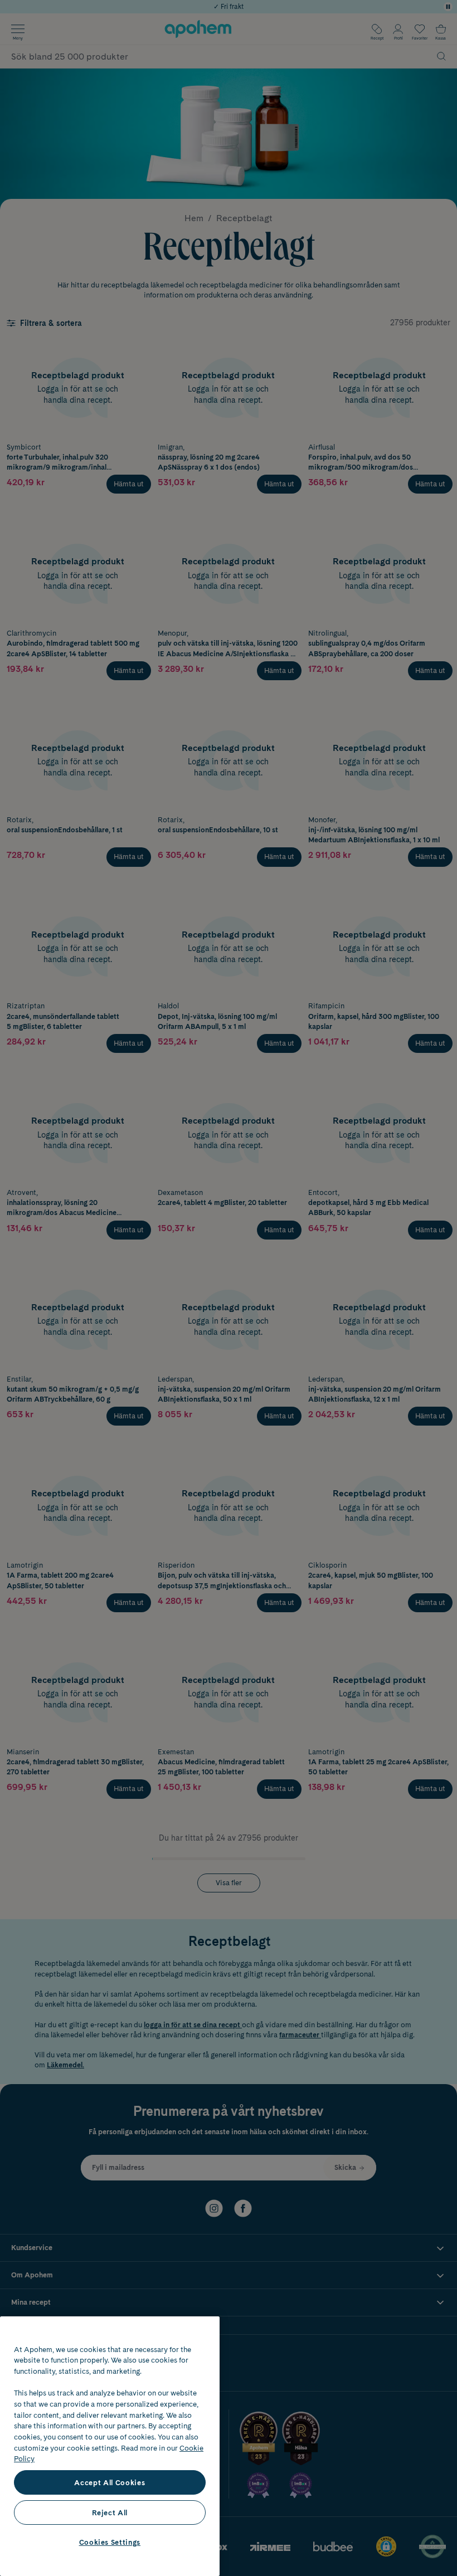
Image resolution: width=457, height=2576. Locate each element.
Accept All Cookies (110, 2482)
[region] (110, 2446)
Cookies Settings (110, 2542)
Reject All (110, 2512)
